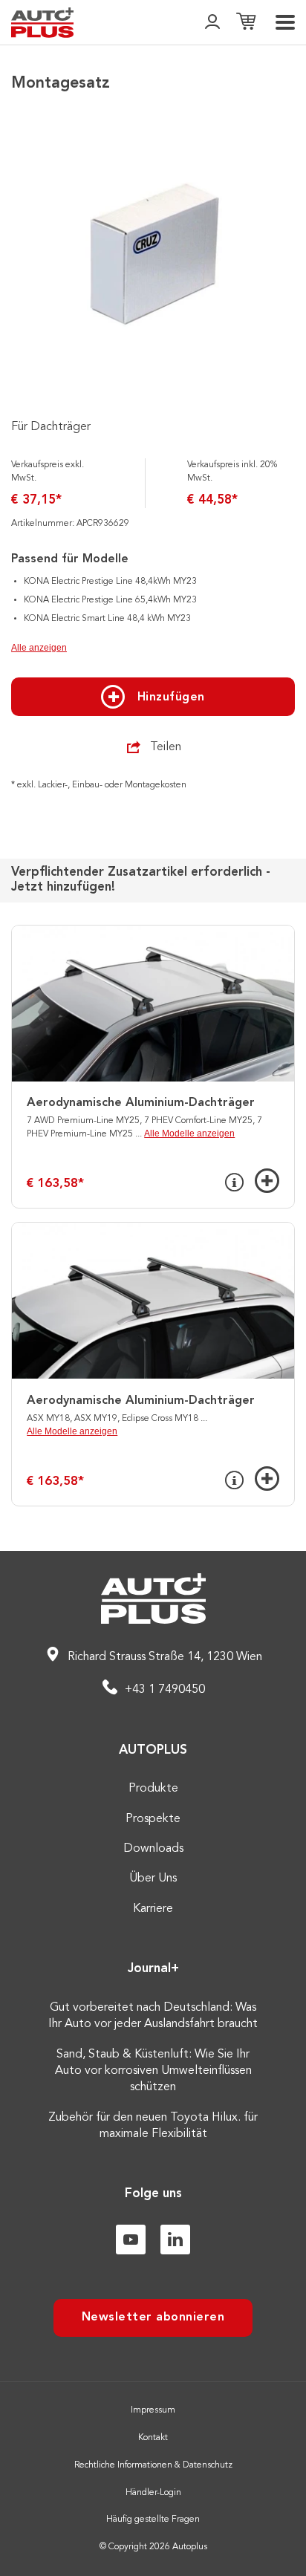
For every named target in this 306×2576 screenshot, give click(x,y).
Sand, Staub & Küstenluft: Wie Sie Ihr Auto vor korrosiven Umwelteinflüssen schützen (153, 2071)
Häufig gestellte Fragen (153, 2520)
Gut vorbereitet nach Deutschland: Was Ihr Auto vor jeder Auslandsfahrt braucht (153, 2016)
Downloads (153, 1849)
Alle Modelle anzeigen (189, 1133)
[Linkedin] (175, 2240)
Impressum (153, 2410)
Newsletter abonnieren (153, 2318)
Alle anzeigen (39, 648)
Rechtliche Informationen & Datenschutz (153, 2465)
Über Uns (153, 1879)
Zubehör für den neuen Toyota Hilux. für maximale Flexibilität (153, 2126)
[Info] (234, 1183)
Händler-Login (153, 2493)
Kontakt (153, 2438)
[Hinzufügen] (267, 1181)
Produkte (153, 1789)
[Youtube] (131, 2240)
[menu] (285, 22)
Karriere (153, 1909)
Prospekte (153, 1819)
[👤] (212, 23)
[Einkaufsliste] (246, 23)
